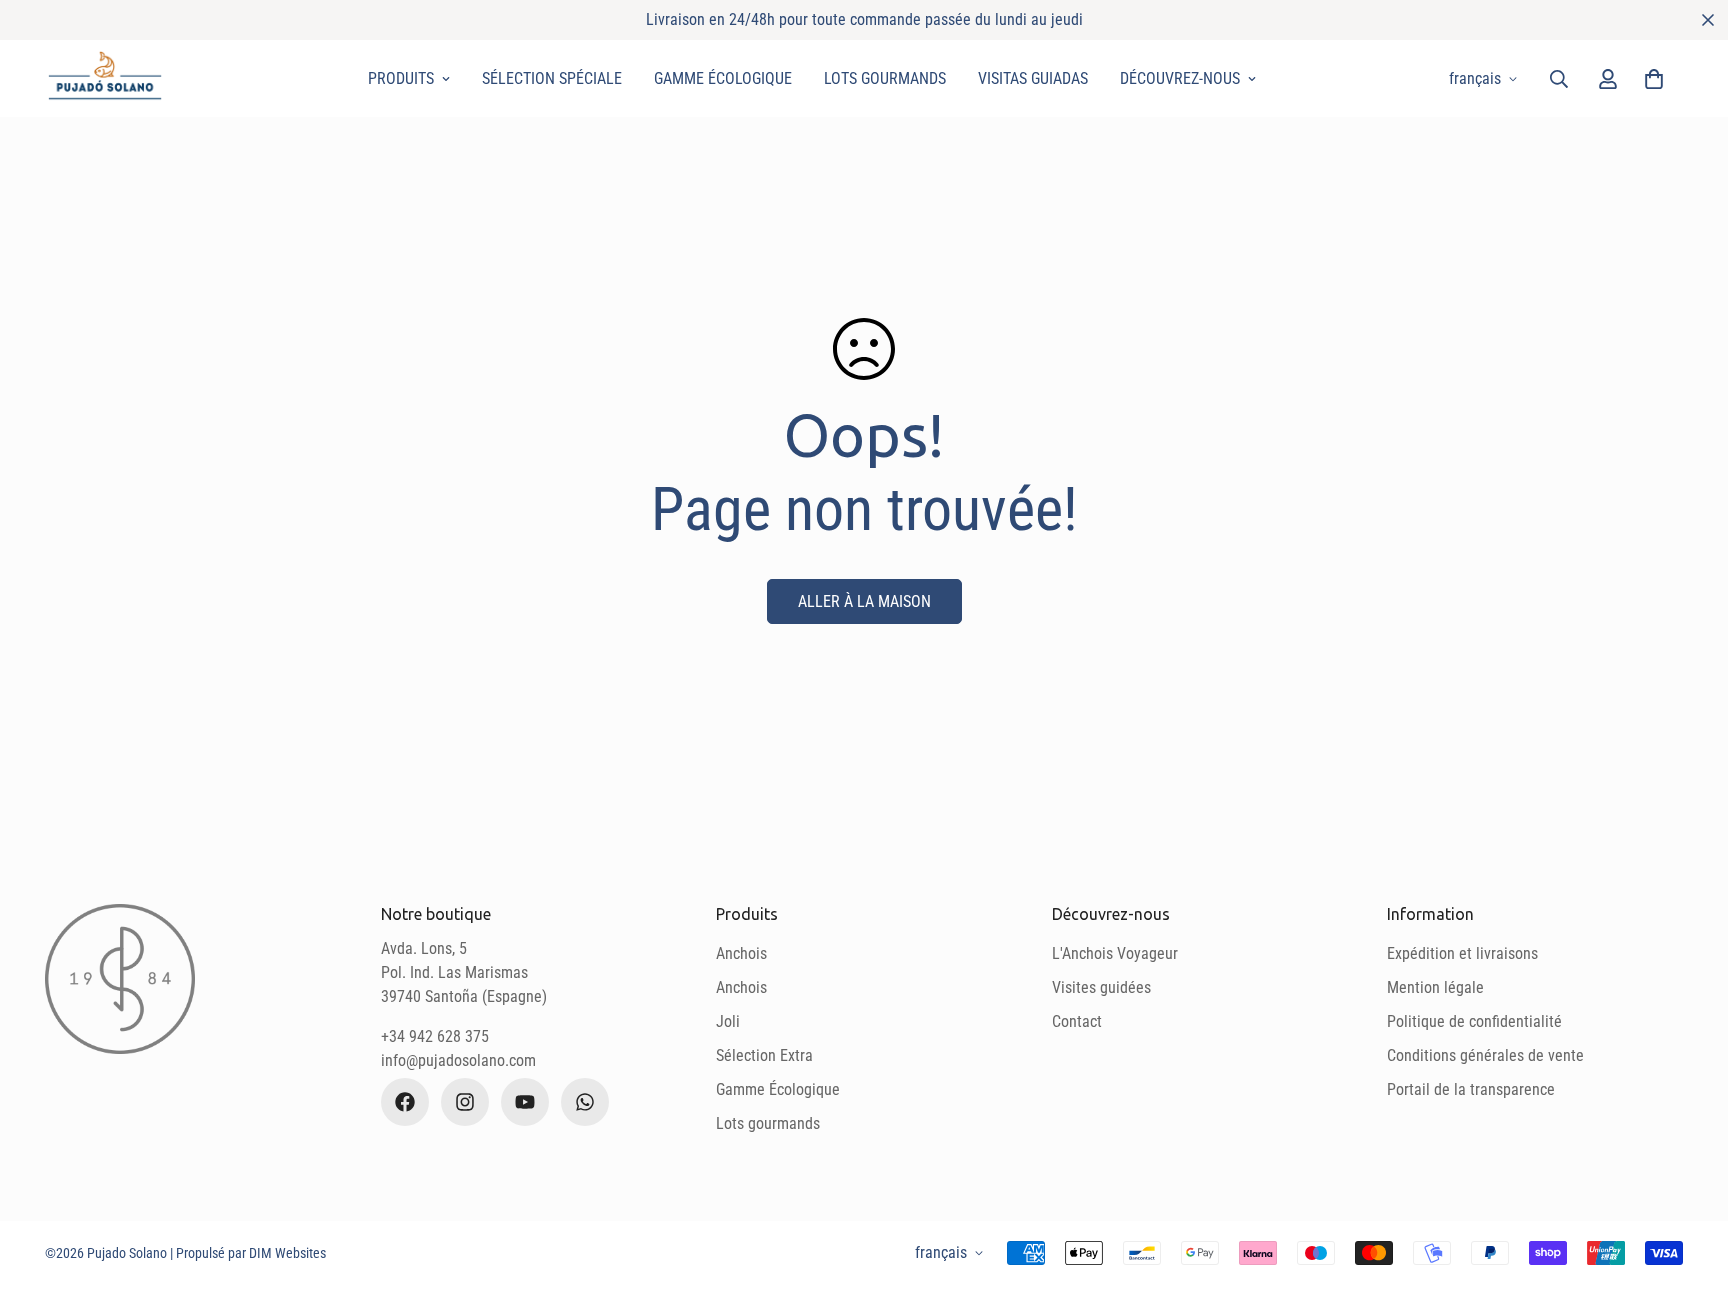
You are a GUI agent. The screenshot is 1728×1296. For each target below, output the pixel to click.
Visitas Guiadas (1033, 78)
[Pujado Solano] (105, 78)
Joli (728, 1021)
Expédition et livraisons (1462, 953)
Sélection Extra (764, 1055)
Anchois (741, 953)
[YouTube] (525, 1102)
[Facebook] (405, 1102)
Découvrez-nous (1180, 78)
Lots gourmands (768, 1123)
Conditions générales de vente (1485, 1055)
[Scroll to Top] (1689, 1187)
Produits (401, 78)
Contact (1077, 1021)
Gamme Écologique (723, 78)
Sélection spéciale (552, 78)
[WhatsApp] (585, 1102)
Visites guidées (1101, 987)
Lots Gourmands (885, 78)
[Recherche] (1559, 79)
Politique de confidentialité (1474, 1021)
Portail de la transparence (1471, 1089)
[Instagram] (465, 1102)
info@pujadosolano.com (458, 1060)
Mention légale (1435, 987)
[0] (1654, 79)
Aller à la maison (864, 601)
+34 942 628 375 (435, 1036)
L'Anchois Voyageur (1115, 953)
